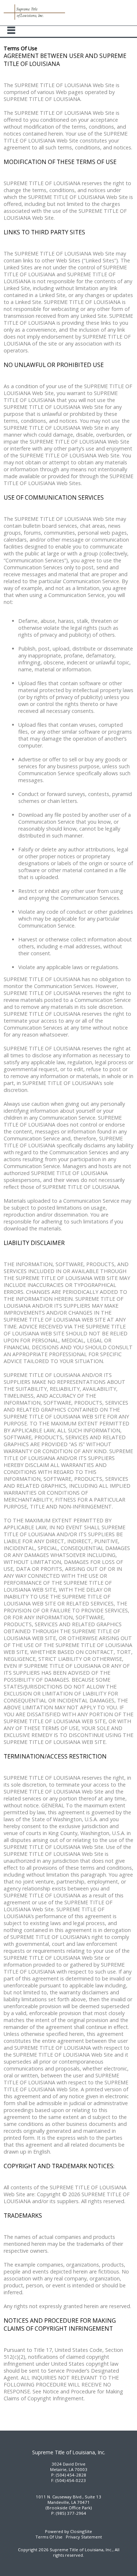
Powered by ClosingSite (68, 2531)
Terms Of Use (49, 2537)
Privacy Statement (84, 2537)
